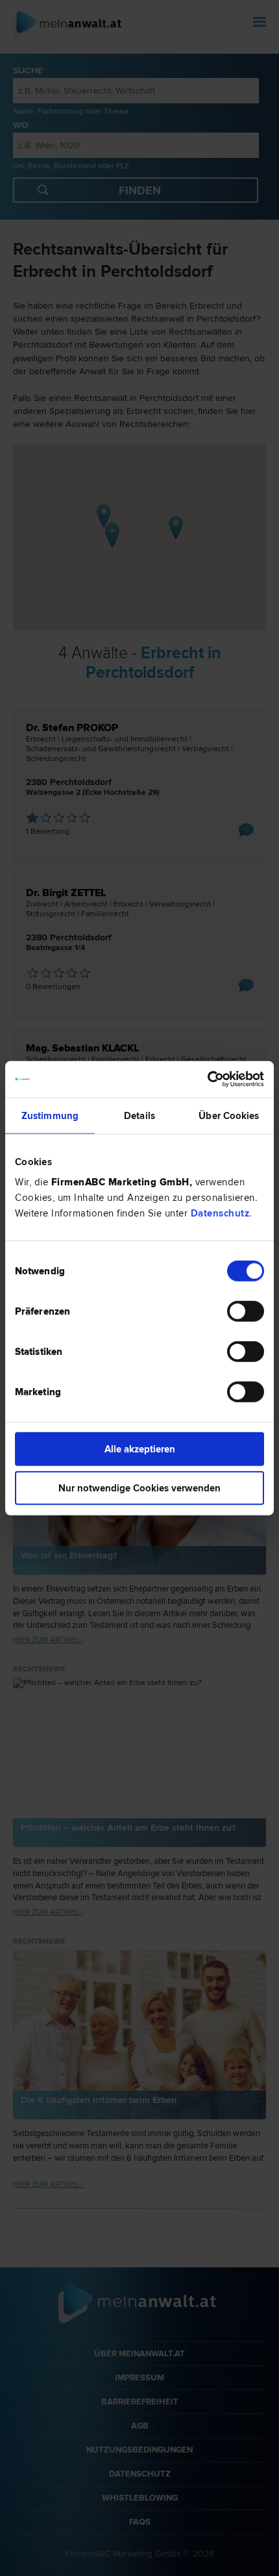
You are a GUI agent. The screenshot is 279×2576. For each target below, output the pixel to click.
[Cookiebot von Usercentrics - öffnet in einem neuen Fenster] (207, 1079)
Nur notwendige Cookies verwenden (139, 1488)
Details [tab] (139, 1115)
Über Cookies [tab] (229, 1115)
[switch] (246, 1311)
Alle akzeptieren (140, 1449)
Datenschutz (220, 1213)
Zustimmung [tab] (50, 1115)
